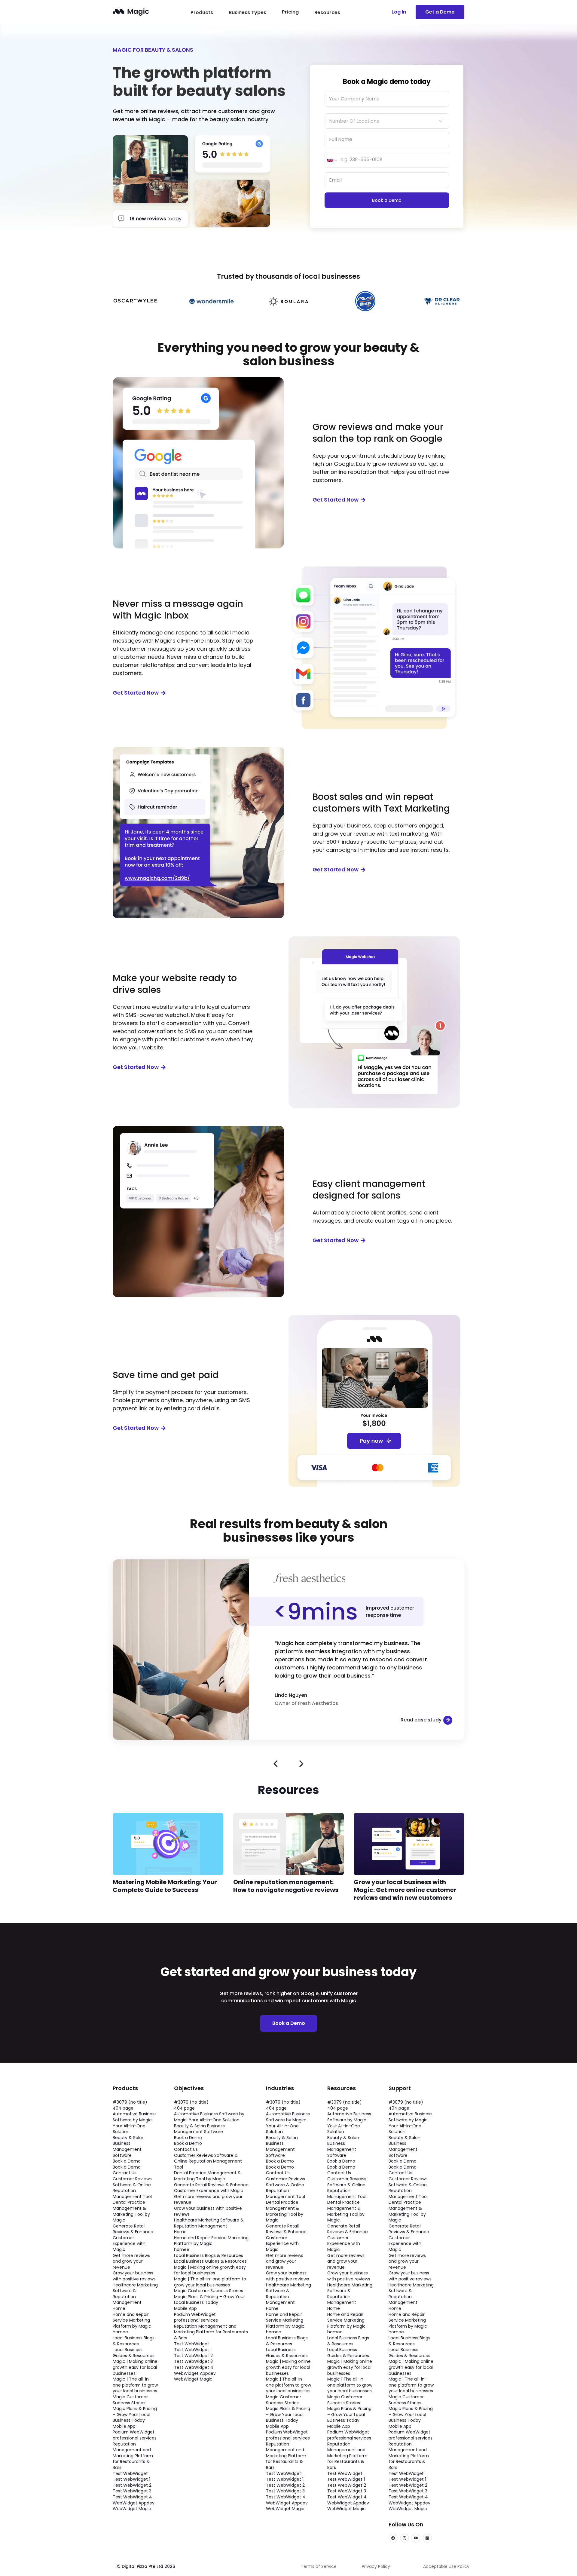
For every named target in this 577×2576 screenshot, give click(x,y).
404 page (123, 2108)
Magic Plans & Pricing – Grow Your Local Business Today (135, 2414)
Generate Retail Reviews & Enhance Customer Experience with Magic (133, 2238)
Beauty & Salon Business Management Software (129, 2146)
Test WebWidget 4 (132, 2497)
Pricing (290, 12)
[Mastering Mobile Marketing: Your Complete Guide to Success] (168, 1817)
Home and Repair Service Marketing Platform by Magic (132, 2320)
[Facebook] (393, 2538)
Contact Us (125, 2173)
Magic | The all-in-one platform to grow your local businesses (135, 2385)
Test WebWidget (130, 2473)
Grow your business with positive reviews (134, 2276)
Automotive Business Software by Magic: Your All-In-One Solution (135, 2123)
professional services (135, 2438)
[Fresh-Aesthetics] (181, 1563)
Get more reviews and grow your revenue (131, 2261)
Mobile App (124, 2426)
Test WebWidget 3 (132, 2491)
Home (119, 2308)
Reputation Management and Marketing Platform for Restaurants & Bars (133, 2456)
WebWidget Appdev (134, 2503)
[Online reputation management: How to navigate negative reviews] (288, 1817)
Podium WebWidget (134, 2432)
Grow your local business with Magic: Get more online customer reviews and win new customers (405, 1890)
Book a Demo (127, 2161)
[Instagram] (405, 2538)
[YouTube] (416, 2538)
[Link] (131, 12)
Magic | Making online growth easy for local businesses (135, 2367)
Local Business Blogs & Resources (134, 2341)
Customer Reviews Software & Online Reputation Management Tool (132, 2188)
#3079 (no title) (130, 2102)
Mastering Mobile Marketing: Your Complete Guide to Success (165, 1886)
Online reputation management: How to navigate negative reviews (286, 1886)
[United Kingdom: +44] (332, 160)
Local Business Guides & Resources (134, 2353)
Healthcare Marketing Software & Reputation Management (135, 2294)
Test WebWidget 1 (131, 2479)
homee (120, 2332)
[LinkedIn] (427, 2538)
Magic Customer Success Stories (130, 2400)
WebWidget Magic (132, 2509)
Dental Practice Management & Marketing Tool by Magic (131, 2211)
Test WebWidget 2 (132, 2485)
